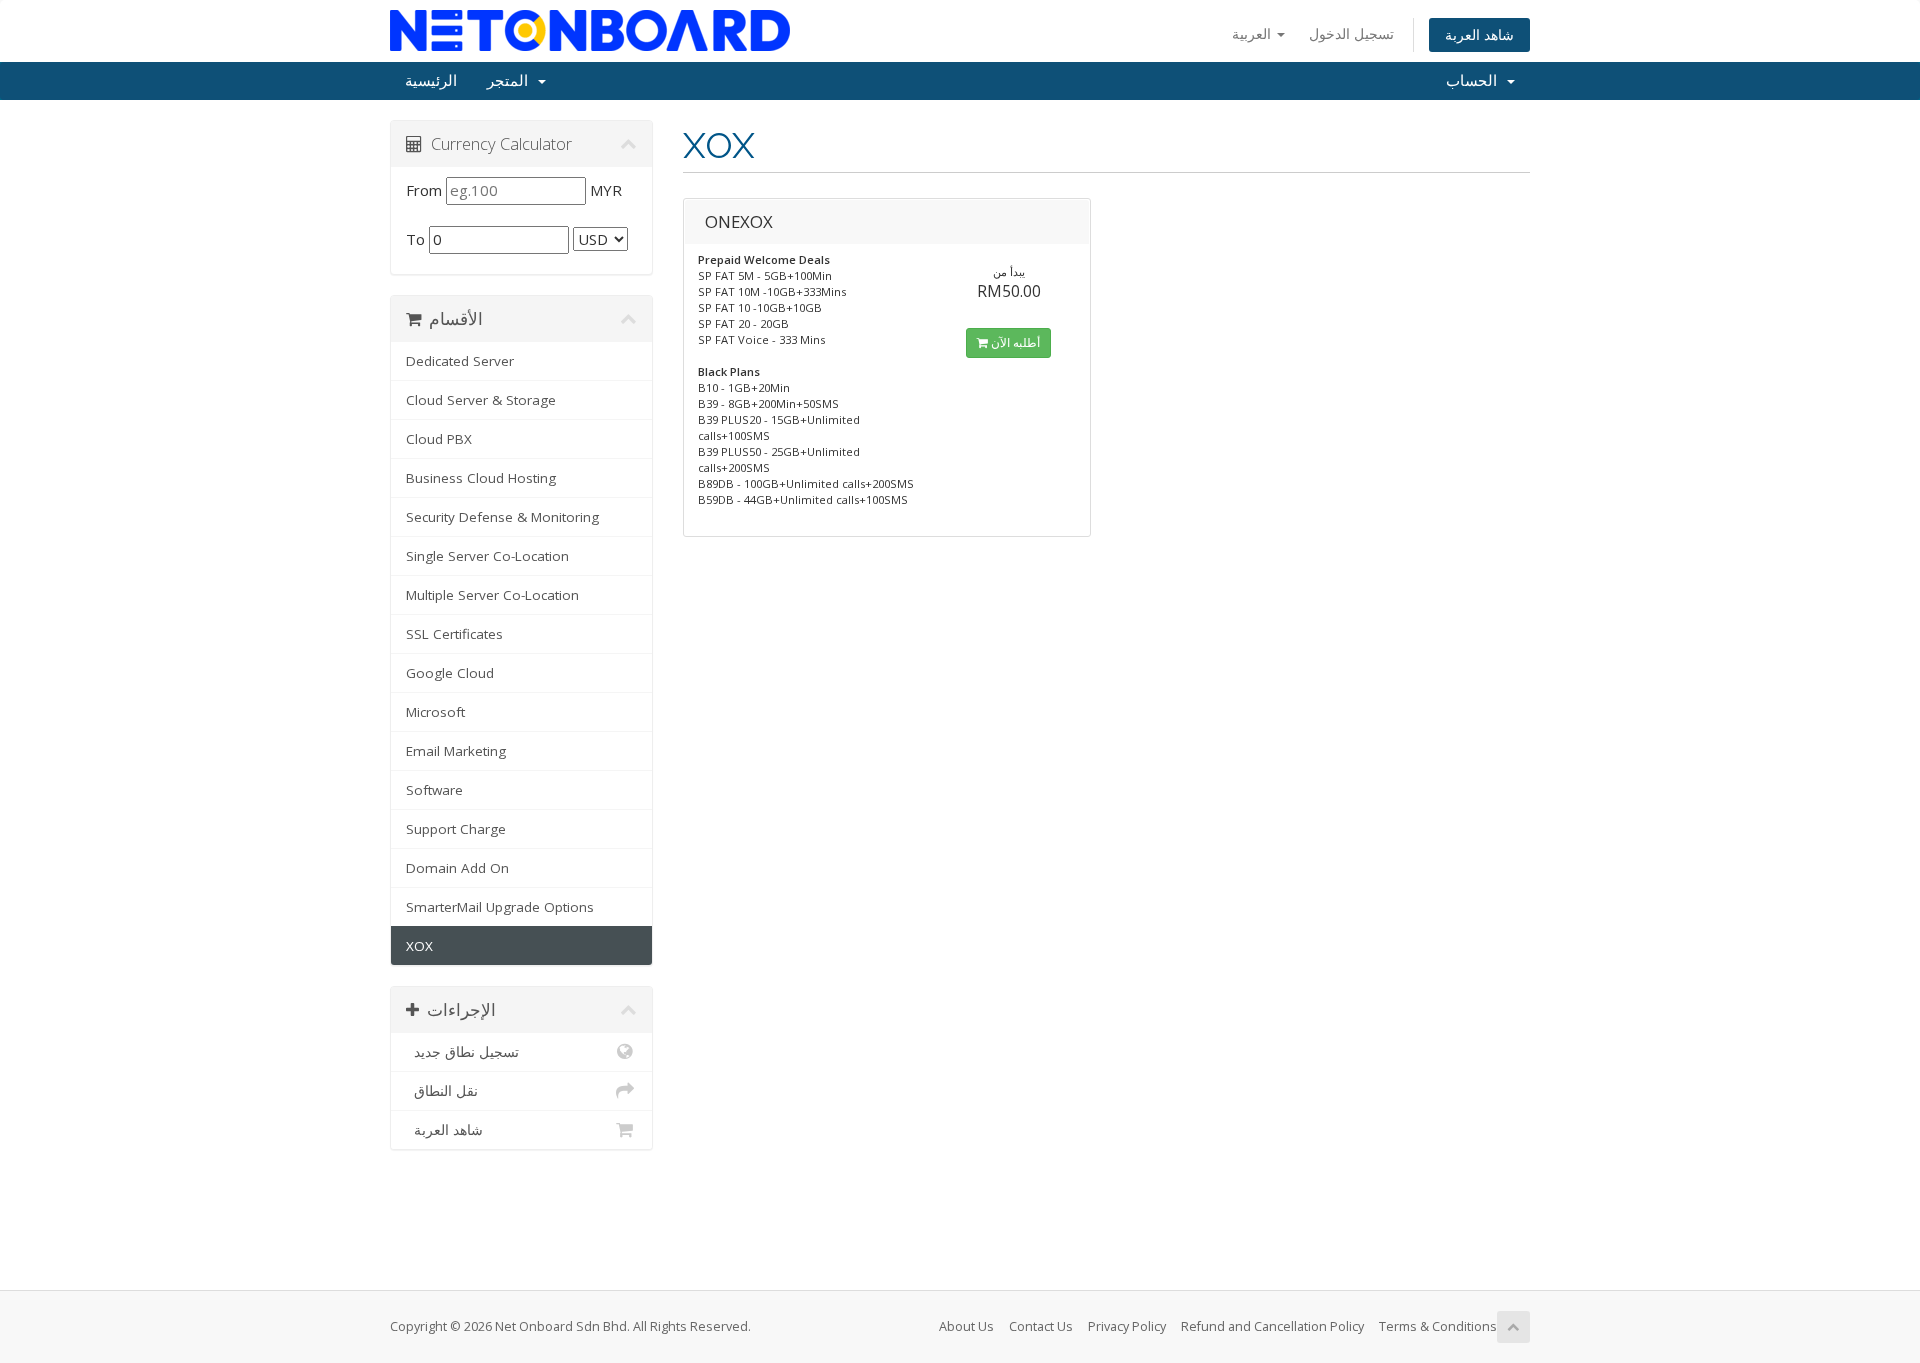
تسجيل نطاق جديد (462, 1052)
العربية (1253, 33)
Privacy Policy (1127, 1326)
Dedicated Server (460, 361)
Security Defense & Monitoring (502, 517)
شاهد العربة (1479, 34)
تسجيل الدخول (1351, 33)
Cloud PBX (439, 439)
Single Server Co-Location (487, 556)
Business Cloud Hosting (481, 478)
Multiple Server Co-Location (492, 595)
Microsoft (435, 712)
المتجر (511, 81)
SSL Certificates (454, 634)
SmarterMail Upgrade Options (500, 907)
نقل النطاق (442, 1091)
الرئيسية (431, 81)
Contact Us (1041, 1326)
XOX (419, 946)
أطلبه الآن (1014, 342)
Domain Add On (457, 868)
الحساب (1475, 81)
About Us (966, 1326)
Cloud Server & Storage (481, 400)
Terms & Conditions (1438, 1326)
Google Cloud (450, 673)
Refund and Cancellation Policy (1272, 1326)
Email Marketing (456, 751)
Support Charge (456, 829)
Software (434, 790)
